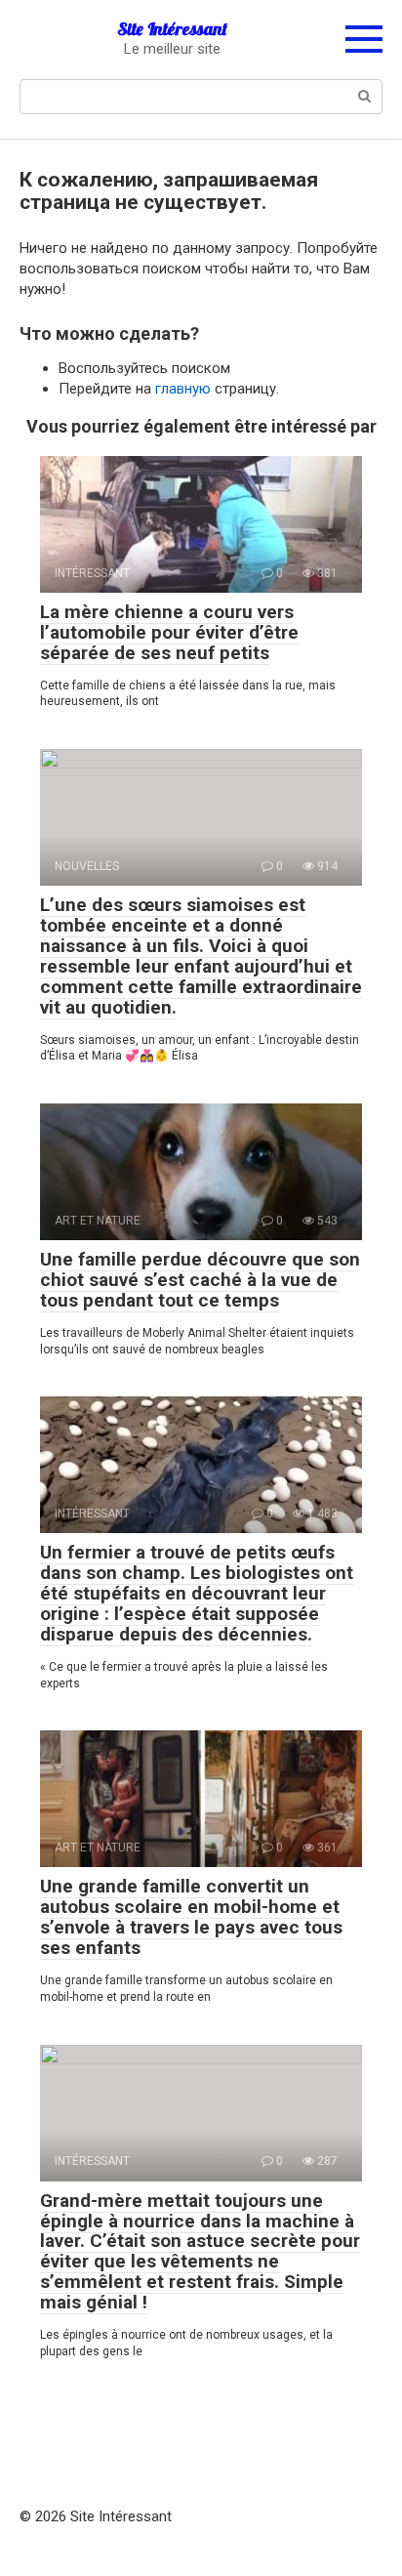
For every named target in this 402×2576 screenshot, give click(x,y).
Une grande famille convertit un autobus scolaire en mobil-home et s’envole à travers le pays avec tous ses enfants (191, 1917)
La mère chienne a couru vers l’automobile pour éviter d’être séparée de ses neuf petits (169, 632)
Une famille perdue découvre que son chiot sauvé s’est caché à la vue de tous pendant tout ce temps (200, 1280)
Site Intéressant (172, 29)
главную (183, 389)
